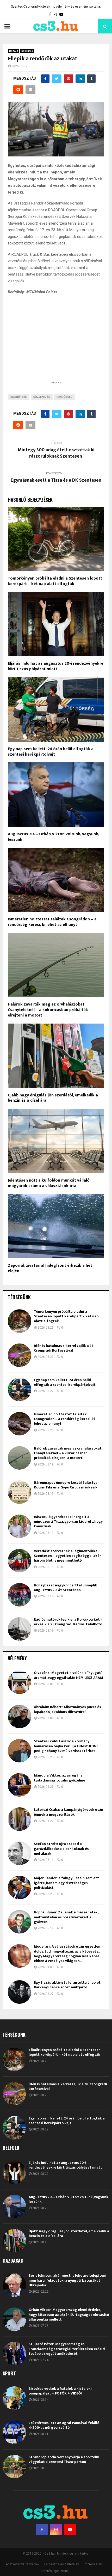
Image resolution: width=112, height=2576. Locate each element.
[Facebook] (42, 2530)
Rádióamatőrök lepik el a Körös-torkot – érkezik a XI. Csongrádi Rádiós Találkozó (68, 1622)
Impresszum (93, 2564)
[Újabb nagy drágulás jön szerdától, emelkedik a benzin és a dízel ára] (14, 2241)
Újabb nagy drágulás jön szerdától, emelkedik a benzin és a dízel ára (53, 1098)
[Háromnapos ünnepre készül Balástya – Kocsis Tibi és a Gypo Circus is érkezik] (20, 1492)
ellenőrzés (19, 397)
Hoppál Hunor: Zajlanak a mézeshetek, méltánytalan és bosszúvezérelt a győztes (66, 1917)
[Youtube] (70, 2530)
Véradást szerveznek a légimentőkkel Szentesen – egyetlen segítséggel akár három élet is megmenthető (67, 1556)
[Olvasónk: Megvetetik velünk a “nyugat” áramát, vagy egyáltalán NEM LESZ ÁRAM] (20, 1682)
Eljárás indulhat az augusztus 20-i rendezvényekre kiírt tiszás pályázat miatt (56, 666)
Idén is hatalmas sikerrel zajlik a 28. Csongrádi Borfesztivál (64, 1348)
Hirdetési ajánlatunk (54, 2571)
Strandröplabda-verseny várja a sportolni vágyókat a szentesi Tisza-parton (64, 2459)
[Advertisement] (56, 346)
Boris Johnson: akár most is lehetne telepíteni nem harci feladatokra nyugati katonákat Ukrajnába (67, 2280)
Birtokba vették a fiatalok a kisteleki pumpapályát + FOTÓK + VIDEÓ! (60, 2391)
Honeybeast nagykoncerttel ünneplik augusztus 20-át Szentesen (66, 1588)
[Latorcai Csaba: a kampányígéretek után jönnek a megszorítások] (20, 1819)
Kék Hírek (27, 51)
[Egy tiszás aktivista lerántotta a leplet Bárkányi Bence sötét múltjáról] (20, 1992)
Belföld (14, 51)
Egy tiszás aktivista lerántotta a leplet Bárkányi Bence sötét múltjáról (67, 1985)
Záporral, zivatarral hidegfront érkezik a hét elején (50, 1268)
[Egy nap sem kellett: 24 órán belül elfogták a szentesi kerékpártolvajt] (20, 1389)
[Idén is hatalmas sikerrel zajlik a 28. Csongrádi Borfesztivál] (20, 1355)
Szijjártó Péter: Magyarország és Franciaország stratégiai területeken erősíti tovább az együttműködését (67, 2349)
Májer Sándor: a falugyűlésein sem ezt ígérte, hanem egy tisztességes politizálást (66, 1883)
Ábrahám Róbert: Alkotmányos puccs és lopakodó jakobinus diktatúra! (67, 1709)
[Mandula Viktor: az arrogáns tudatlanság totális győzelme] (20, 1785)
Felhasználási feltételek (62, 2564)
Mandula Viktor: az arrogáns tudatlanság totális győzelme (60, 1778)
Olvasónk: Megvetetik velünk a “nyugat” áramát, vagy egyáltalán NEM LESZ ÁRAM (69, 1675)
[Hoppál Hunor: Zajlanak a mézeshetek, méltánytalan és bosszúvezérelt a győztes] (20, 1922)
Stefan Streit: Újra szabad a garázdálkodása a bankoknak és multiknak (61, 1848)
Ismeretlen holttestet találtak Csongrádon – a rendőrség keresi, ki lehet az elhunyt (52, 922)
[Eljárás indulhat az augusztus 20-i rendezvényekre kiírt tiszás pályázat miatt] (14, 2172)
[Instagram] (56, 2530)
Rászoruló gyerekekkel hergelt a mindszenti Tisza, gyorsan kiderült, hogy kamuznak (68, 1521)
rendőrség (64, 397)
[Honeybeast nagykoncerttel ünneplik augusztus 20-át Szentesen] (20, 1595)
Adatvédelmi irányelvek (23, 2564)
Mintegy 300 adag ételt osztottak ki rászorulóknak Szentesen (56, 453)
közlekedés (42, 397)
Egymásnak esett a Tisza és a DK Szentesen (56, 480)
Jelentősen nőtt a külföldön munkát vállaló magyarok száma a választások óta (49, 1183)
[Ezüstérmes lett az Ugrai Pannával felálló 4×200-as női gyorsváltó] (14, 2432)
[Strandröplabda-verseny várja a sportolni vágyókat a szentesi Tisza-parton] (14, 2467)
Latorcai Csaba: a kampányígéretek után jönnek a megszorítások (69, 1812)
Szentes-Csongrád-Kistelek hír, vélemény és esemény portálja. (56, 7)
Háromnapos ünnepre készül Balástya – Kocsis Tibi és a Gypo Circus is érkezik (67, 1485)
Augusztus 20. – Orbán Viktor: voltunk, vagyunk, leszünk (53, 837)
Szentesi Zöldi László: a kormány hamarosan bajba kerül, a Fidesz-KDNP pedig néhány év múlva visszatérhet (66, 1746)
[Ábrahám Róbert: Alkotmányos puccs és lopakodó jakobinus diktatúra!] (20, 1716)
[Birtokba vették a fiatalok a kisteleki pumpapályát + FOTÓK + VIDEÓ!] (14, 2398)
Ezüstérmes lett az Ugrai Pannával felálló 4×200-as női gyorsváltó (64, 2425)
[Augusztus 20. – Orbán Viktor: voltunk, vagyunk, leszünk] (14, 2206)
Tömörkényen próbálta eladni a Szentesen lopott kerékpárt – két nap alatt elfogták (55, 581)
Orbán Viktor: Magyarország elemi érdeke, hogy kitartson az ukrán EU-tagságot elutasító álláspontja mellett (69, 2314)
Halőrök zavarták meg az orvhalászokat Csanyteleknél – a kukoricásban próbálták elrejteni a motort (48, 1010)
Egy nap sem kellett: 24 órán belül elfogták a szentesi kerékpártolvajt (51, 752)
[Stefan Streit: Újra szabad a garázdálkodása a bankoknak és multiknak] (20, 1853)
